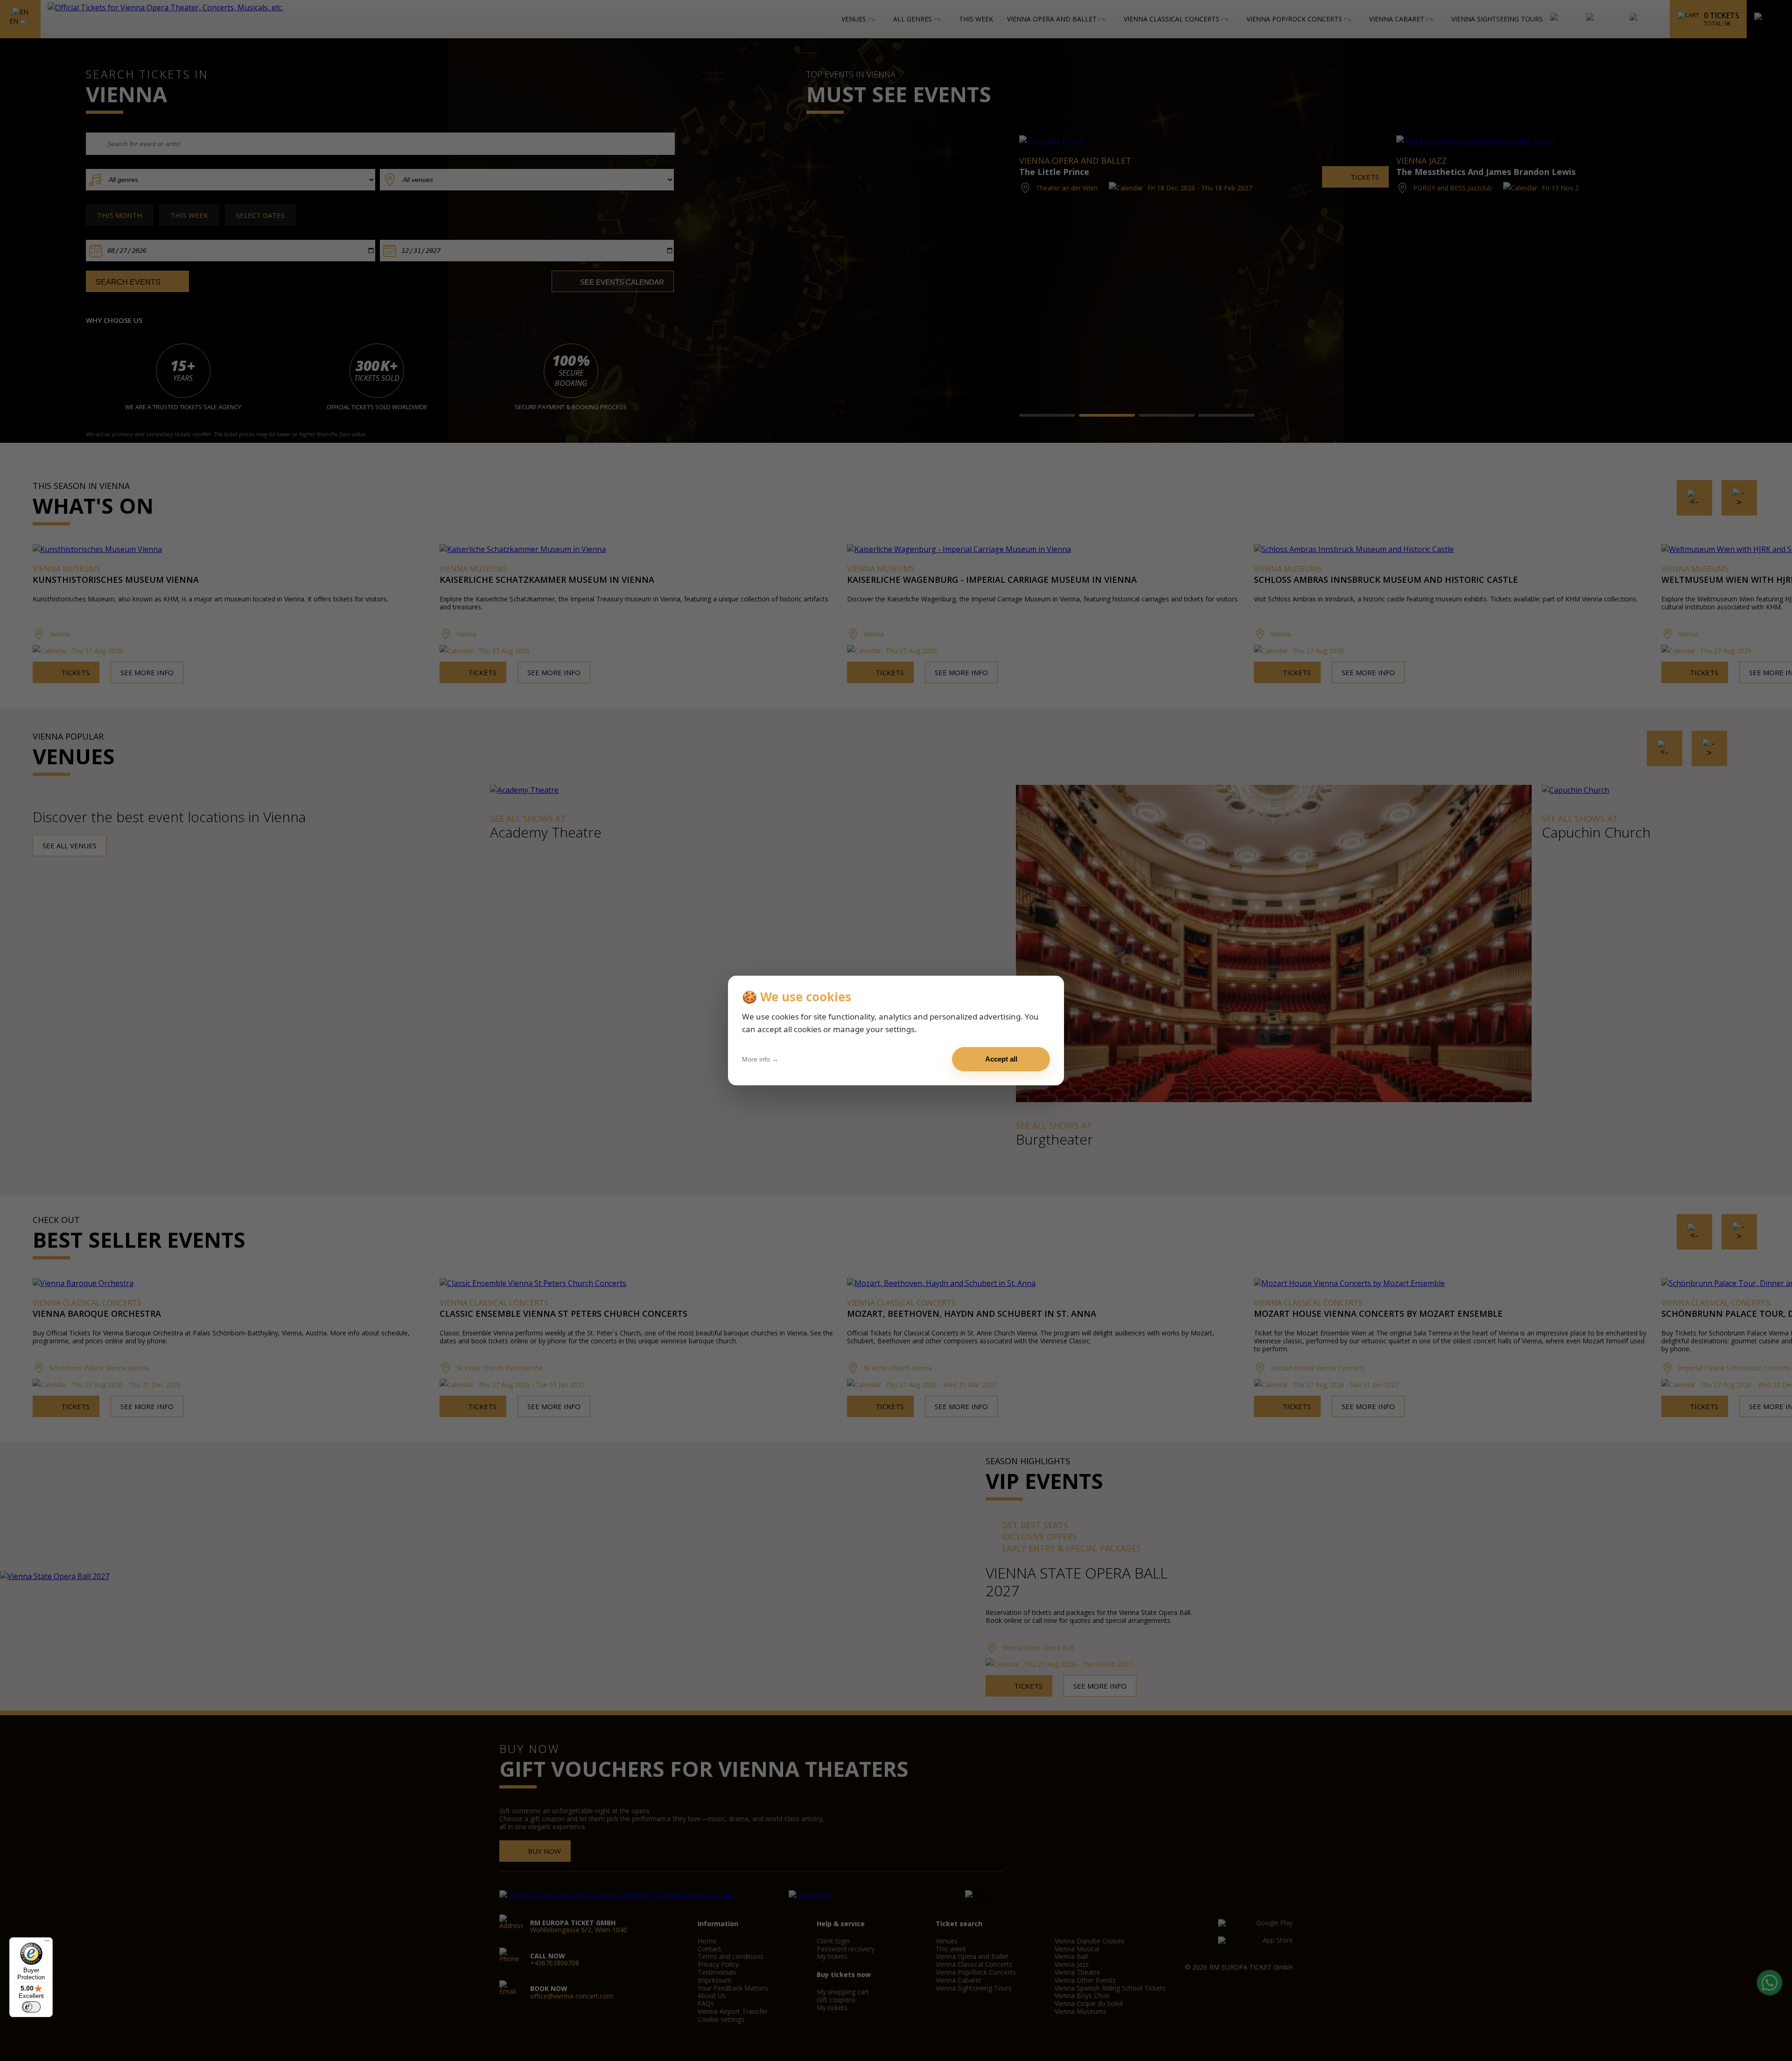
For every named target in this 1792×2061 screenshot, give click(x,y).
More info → (760, 1059)
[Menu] (47, 1943)
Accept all (1001, 1059)
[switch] (31, 2007)
